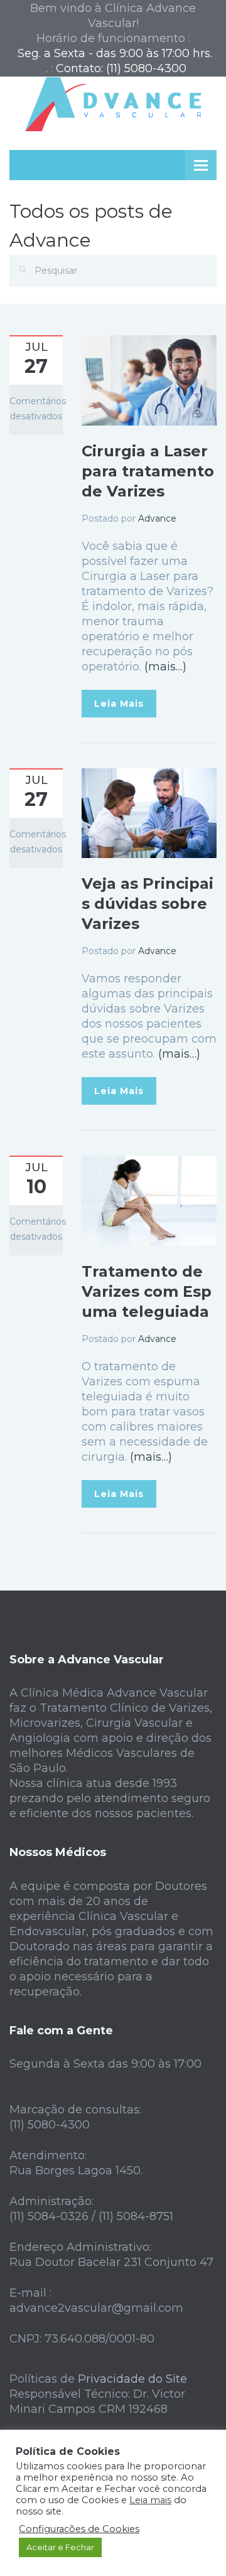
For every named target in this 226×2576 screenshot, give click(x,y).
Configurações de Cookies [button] (79, 2529)
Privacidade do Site (132, 2379)
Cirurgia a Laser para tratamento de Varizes (148, 471)
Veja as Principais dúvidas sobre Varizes (148, 904)
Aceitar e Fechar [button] (60, 2547)
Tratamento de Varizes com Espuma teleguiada (147, 1291)
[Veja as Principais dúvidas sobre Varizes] (149, 812)
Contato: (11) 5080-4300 (121, 68)
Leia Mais (119, 704)
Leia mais (150, 2500)
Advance (157, 518)
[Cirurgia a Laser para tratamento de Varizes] (149, 380)
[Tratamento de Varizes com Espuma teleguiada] (149, 1199)
